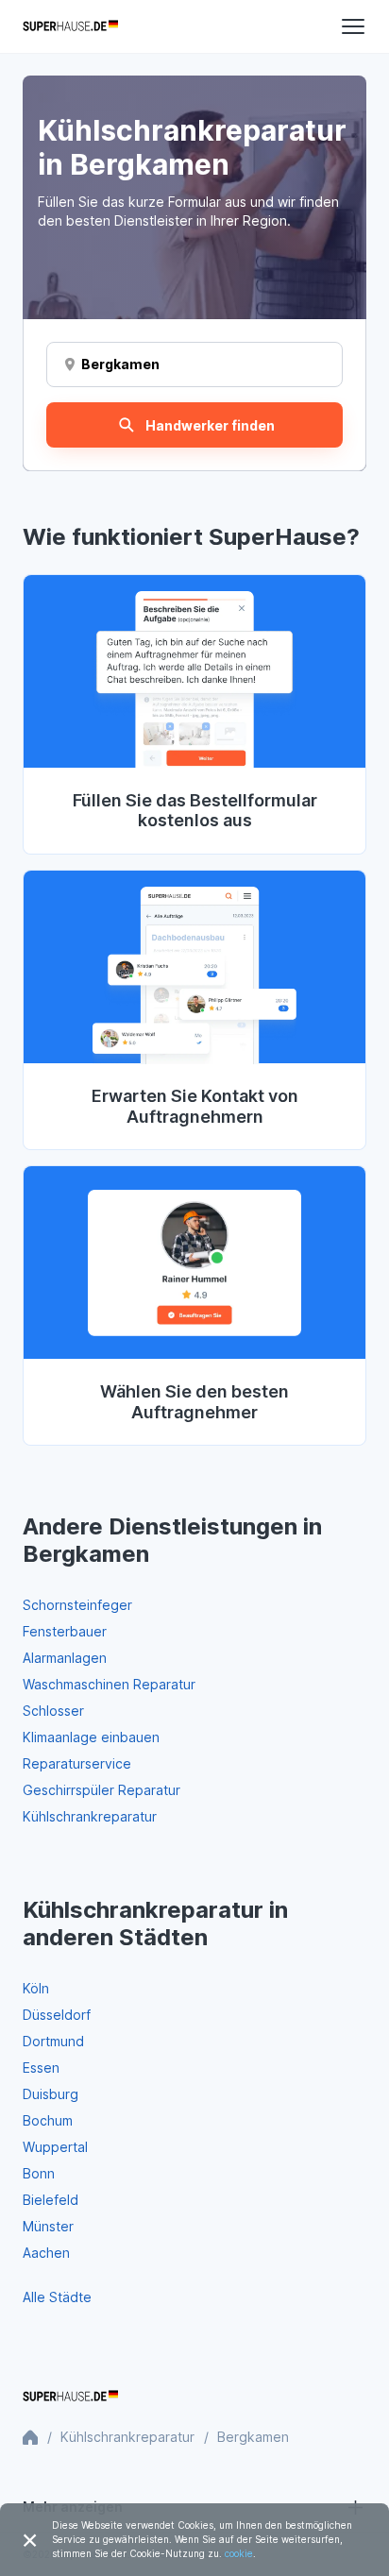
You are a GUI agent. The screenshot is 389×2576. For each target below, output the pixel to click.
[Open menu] (353, 26)
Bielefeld (51, 2200)
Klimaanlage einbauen (91, 1737)
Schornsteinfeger (77, 1605)
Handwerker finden (210, 425)
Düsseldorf (57, 2015)
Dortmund (53, 2041)
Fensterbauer (65, 1631)
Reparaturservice (77, 1763)
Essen (41, 2068)
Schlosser (53, 1711)
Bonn (39, 2173)
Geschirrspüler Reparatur (101, 1790)
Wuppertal (55, 2147)
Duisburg (51, 2094)
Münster (48, 2226)
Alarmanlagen (65, 1658)
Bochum (48, 2120)
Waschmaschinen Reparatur (109, 1684)
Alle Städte (57, 2297)
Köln (36, 1988)
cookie (239, 2553)
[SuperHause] (70, 26)
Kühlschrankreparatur (90, 1816)
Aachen (46, 2253)
